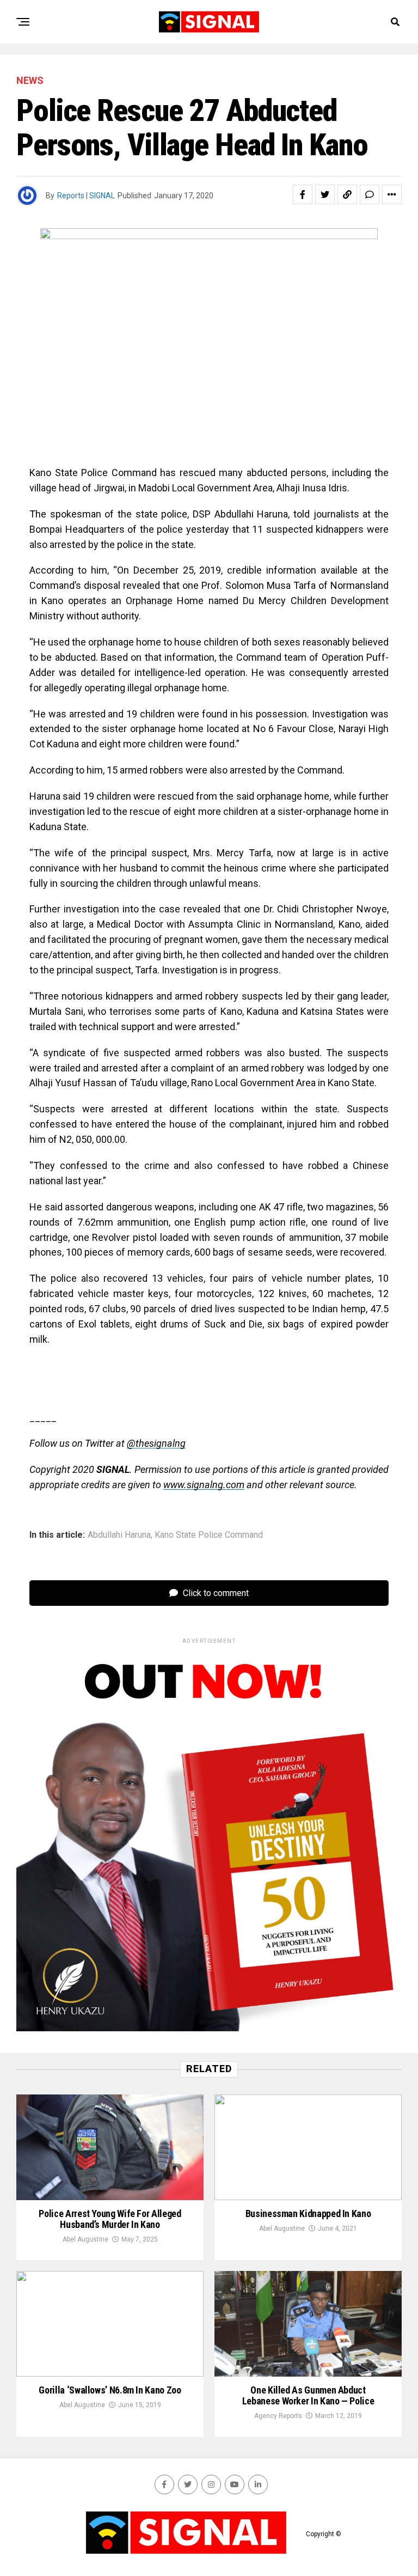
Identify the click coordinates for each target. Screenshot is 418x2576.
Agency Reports (278, 2416)
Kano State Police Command (209, 1535)
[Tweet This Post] (325, 194)
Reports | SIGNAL (86, 196)
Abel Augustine (85, 2239)
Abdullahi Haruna (119, 1535)
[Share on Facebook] (303, 194)
